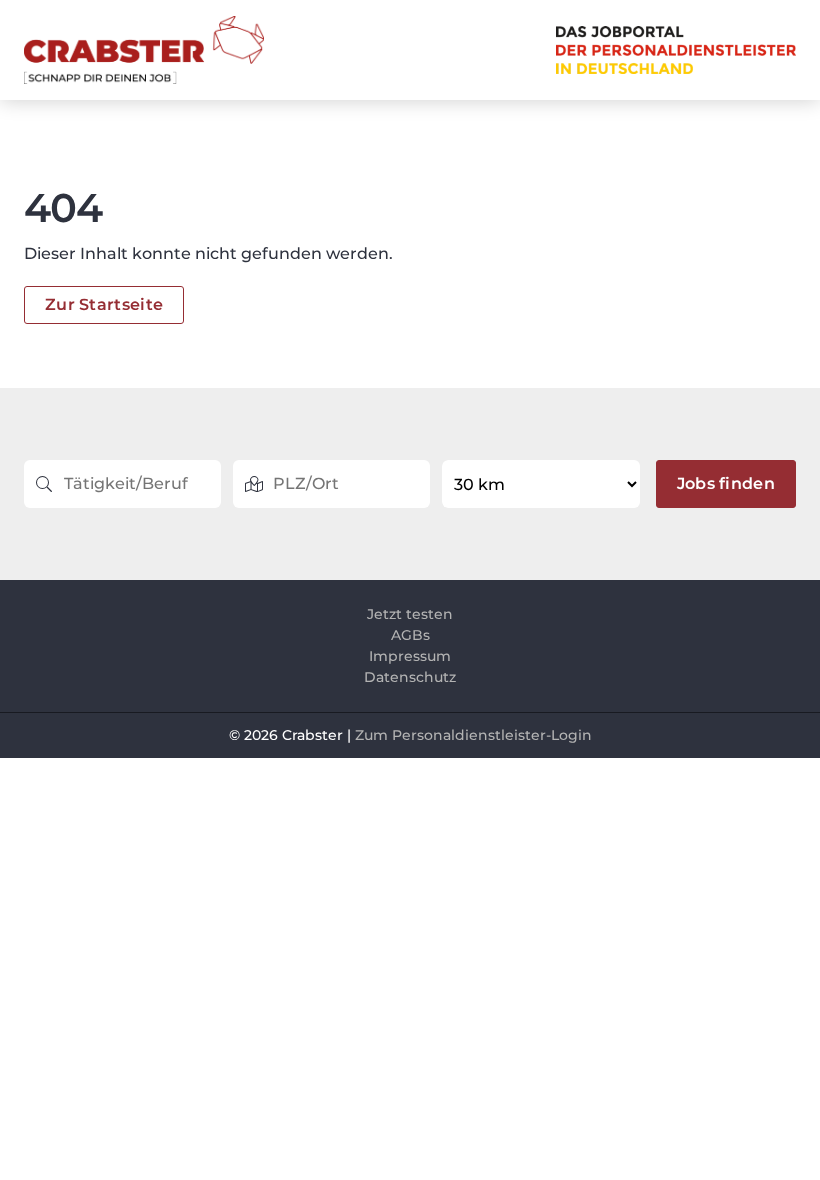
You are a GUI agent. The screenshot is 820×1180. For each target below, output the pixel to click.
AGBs (410, 635)
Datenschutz (410, 677)
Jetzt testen (410, 614)
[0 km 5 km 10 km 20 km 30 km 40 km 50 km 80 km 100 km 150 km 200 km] (542, 484)
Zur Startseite (104, 304)
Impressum (410, 656)
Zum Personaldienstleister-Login (473, 735)
